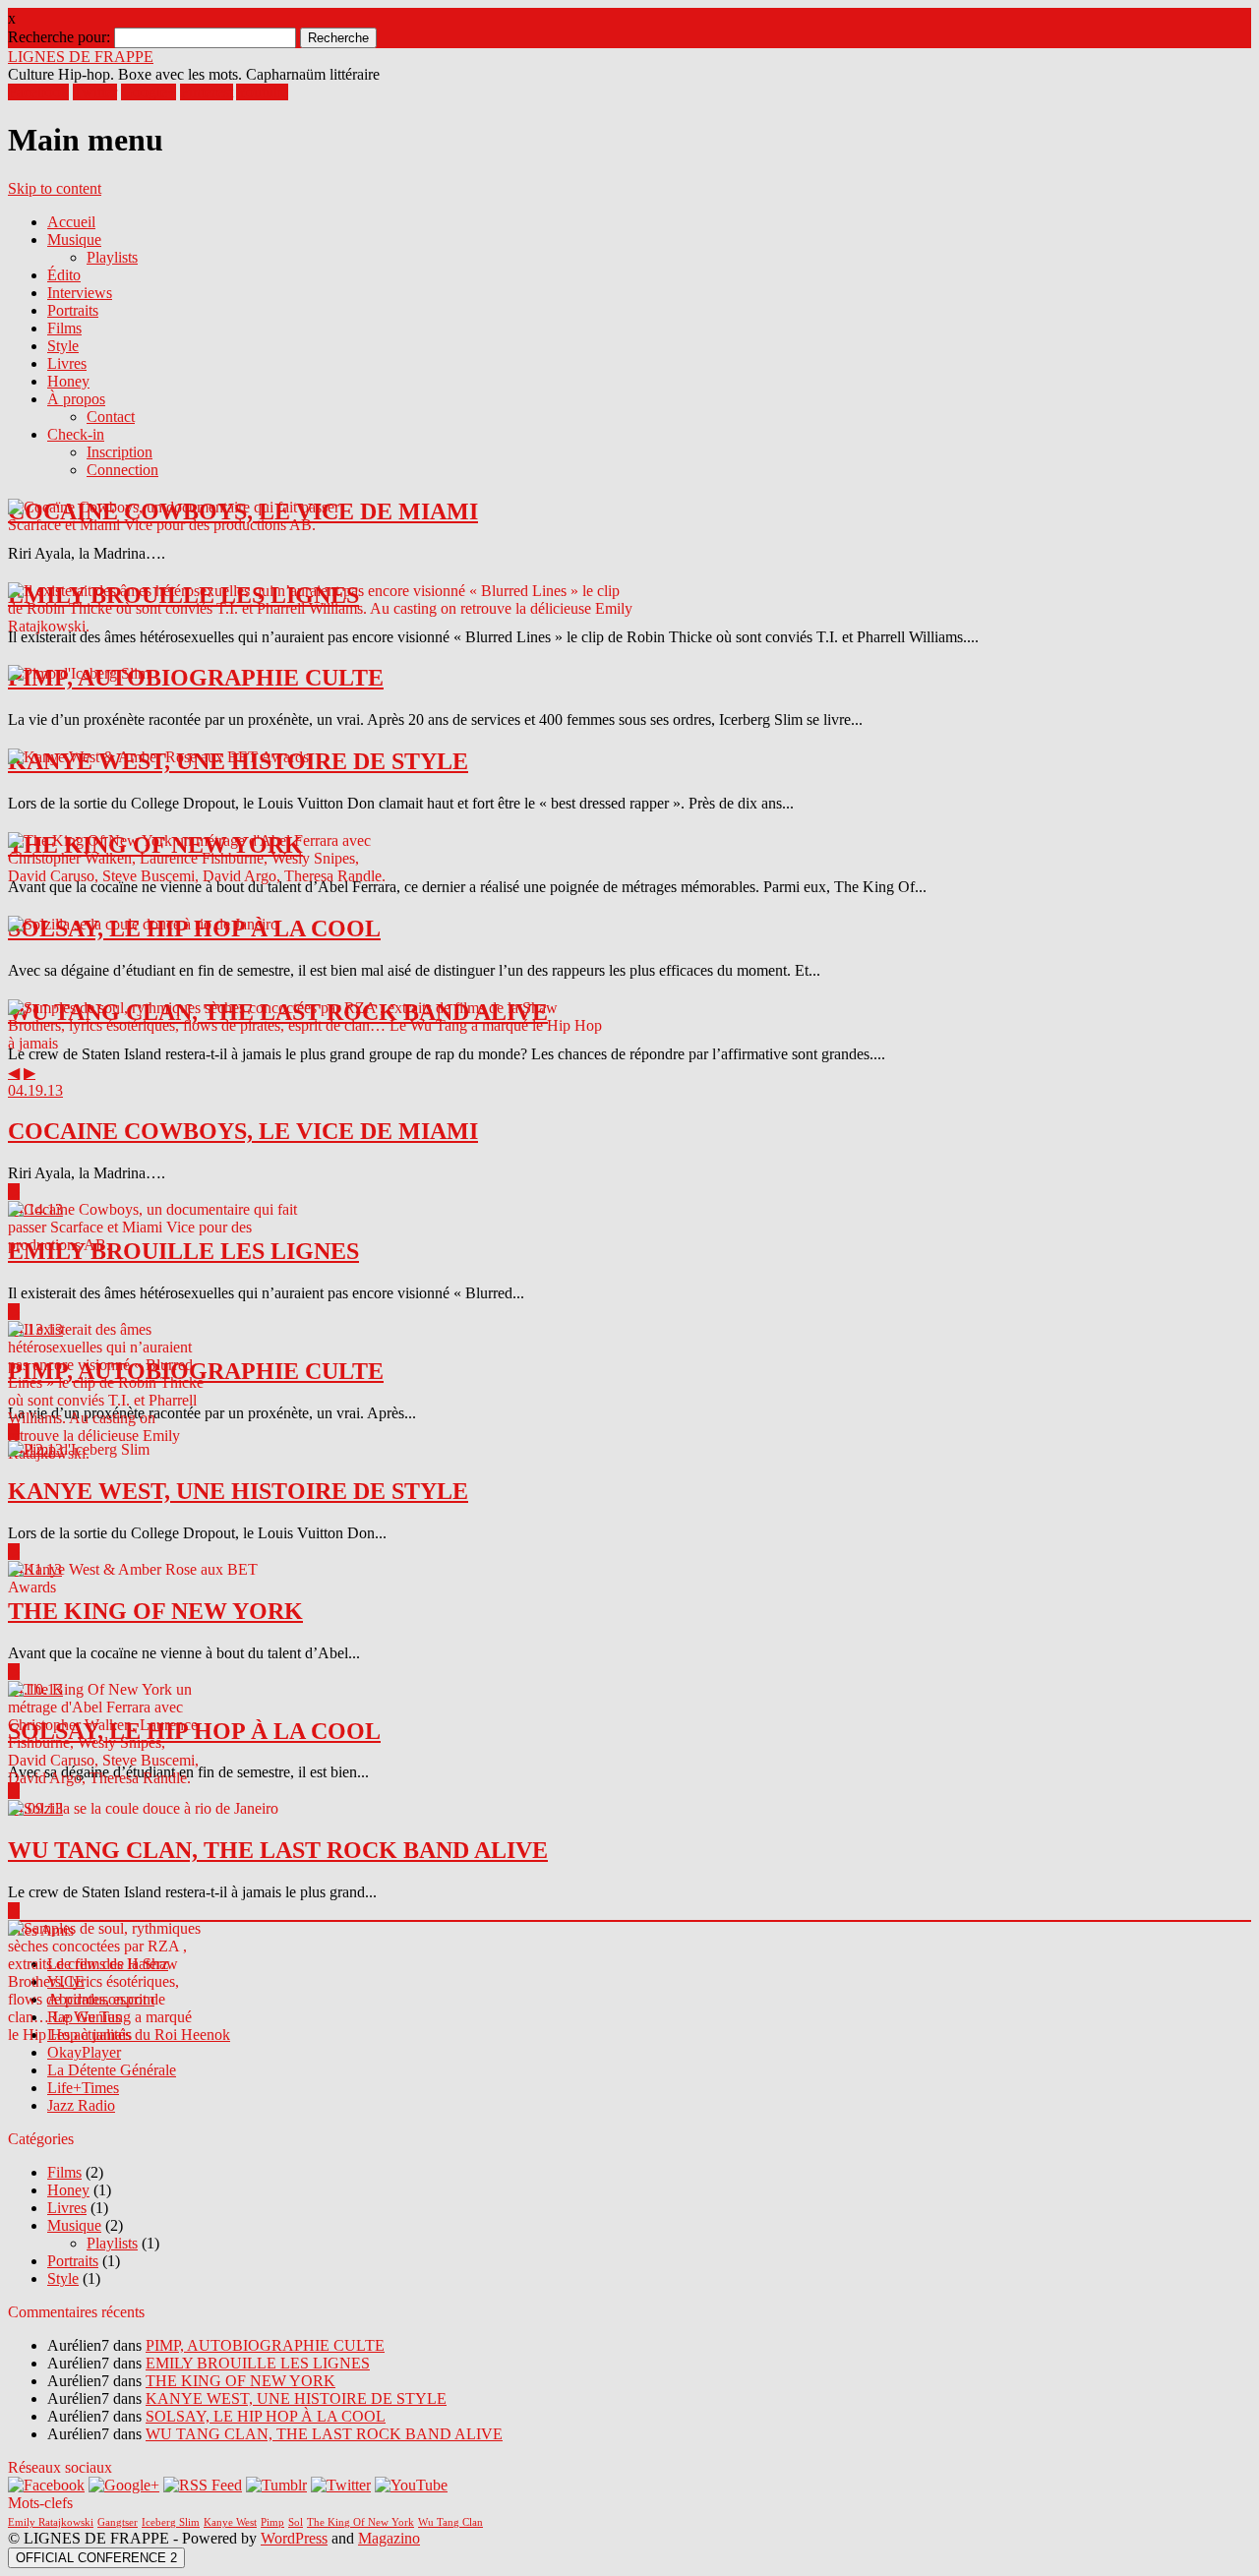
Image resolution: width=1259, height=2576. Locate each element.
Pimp (272, 2522)
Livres (67, 363)
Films (64, 328)
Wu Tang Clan (450, 2522)
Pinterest (207, 92)
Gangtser (118, 2522)
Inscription (120, 452)
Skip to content (55, 188)
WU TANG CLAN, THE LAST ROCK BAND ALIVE (324, 2434)
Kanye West (230, 2522)
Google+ (149, 92)
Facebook (38, 92)
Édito (64, 275)
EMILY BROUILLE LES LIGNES (258, 2363)
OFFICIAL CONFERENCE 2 (96, 2558)
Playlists (112, 257)
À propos (76, 399)
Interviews (80, 293)
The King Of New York (360, 2522)
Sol (296, 2522)
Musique (74, 240)
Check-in (76, 434)
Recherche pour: (59, 37)
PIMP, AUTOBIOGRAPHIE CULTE (265, 2345)
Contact (111, 417)
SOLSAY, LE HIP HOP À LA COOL (266, 2416)
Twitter (95, 92)
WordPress (294, 2538)
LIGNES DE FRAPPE (81, 57)
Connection (122, 470)
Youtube (262, 92)
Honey (68, 381)
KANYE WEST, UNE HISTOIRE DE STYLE (296, 2398)
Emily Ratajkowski (51, 2522)
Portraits (73, 310)
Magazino (389, 2538)
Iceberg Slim (171, 2522)
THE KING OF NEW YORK (240, 2381)
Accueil (71, 222)
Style (63, 346)
